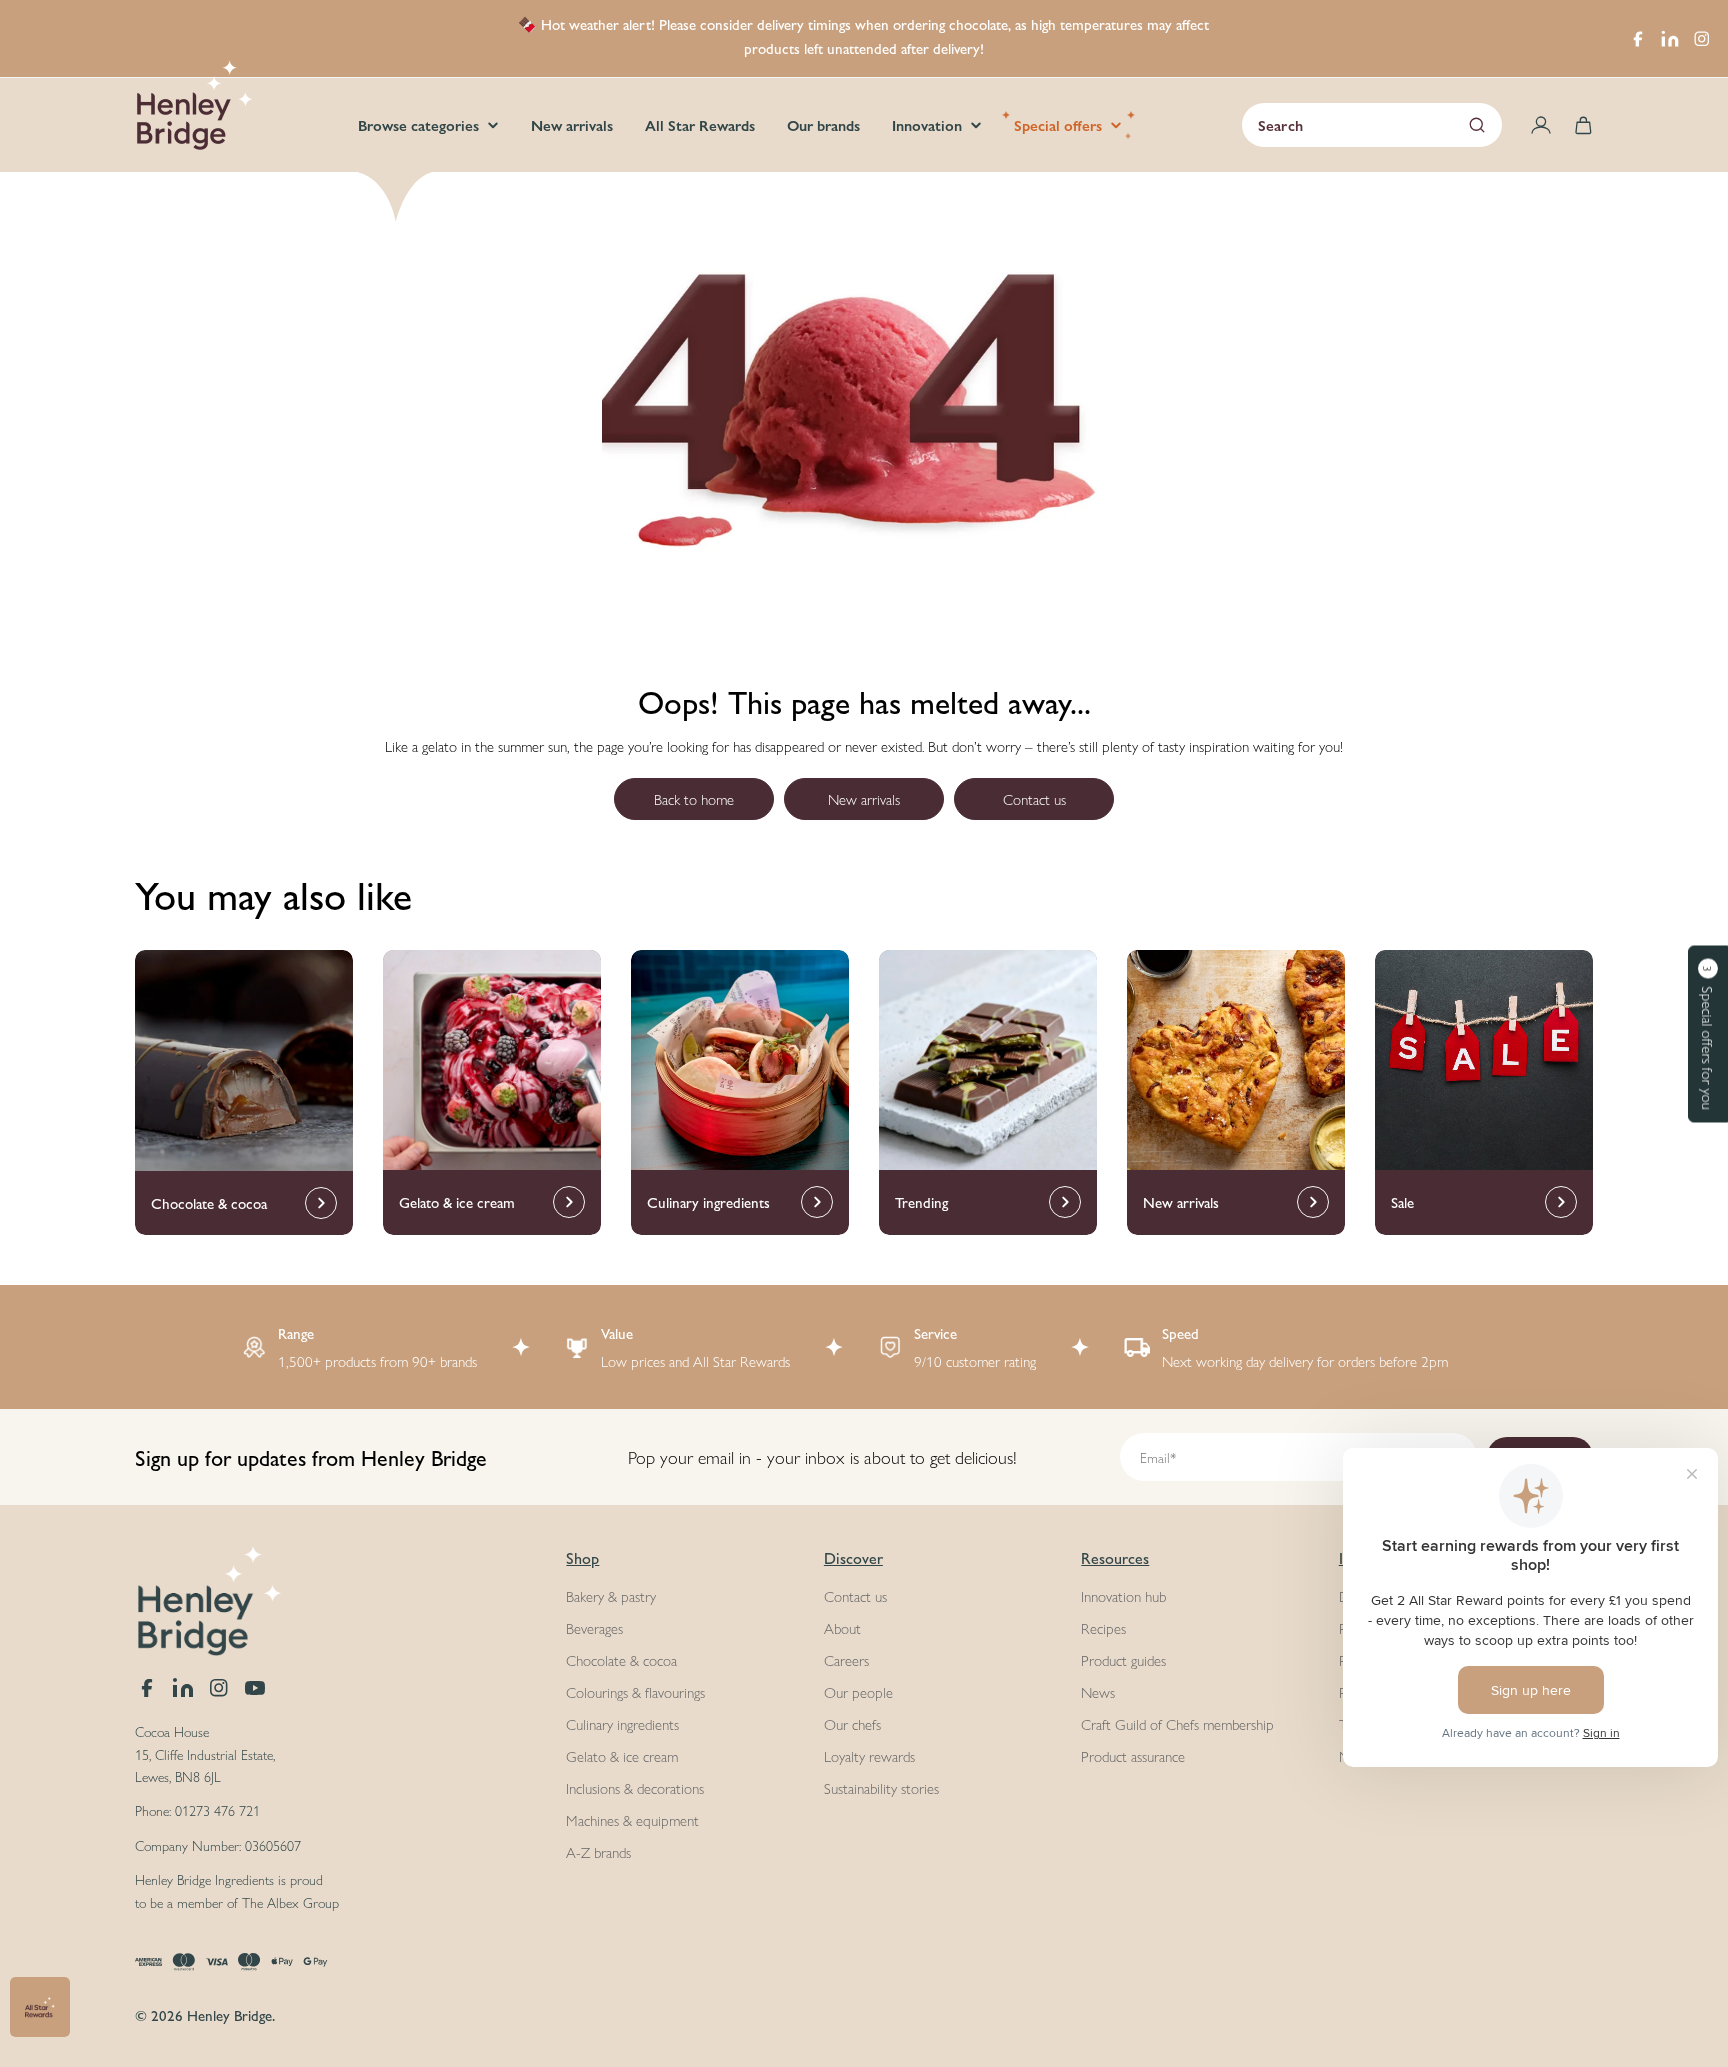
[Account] (1541, 125)
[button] (1708, 1033)
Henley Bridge (229, 2014)
